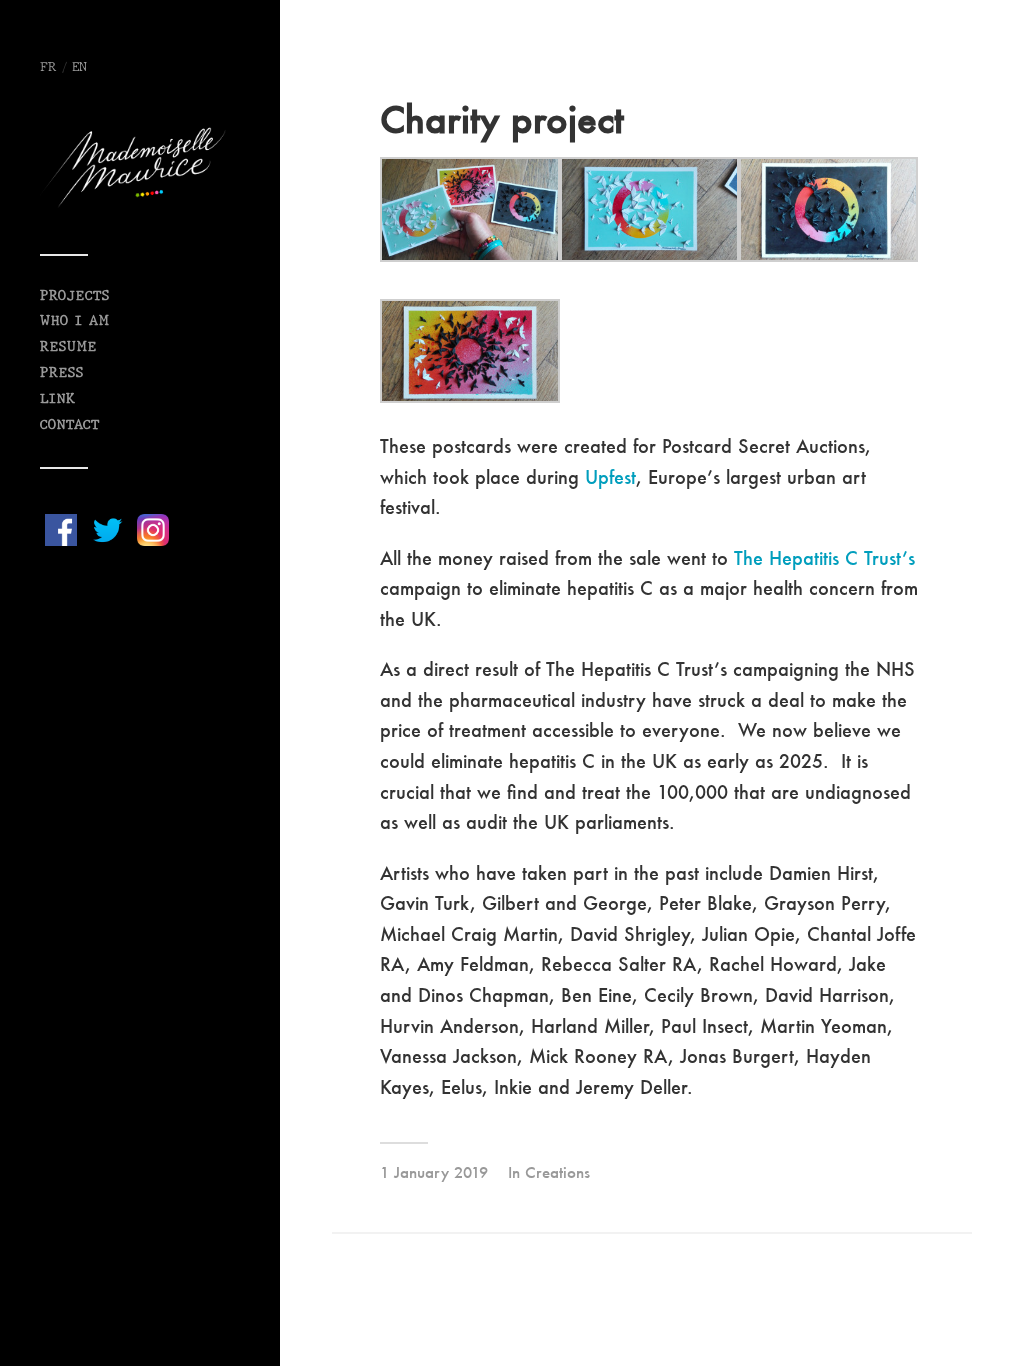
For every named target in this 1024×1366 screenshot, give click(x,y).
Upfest (610, 477)
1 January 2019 (434, 1172)
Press (62, 373)
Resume (68, 347)
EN (79, 68)
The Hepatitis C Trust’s (824, 558)
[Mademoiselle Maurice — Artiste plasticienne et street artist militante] (140, 167)
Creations (557, 1172)
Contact (70, 425)
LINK (58, 399)
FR (48, 68)
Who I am (75, 321)
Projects (75, 296)
